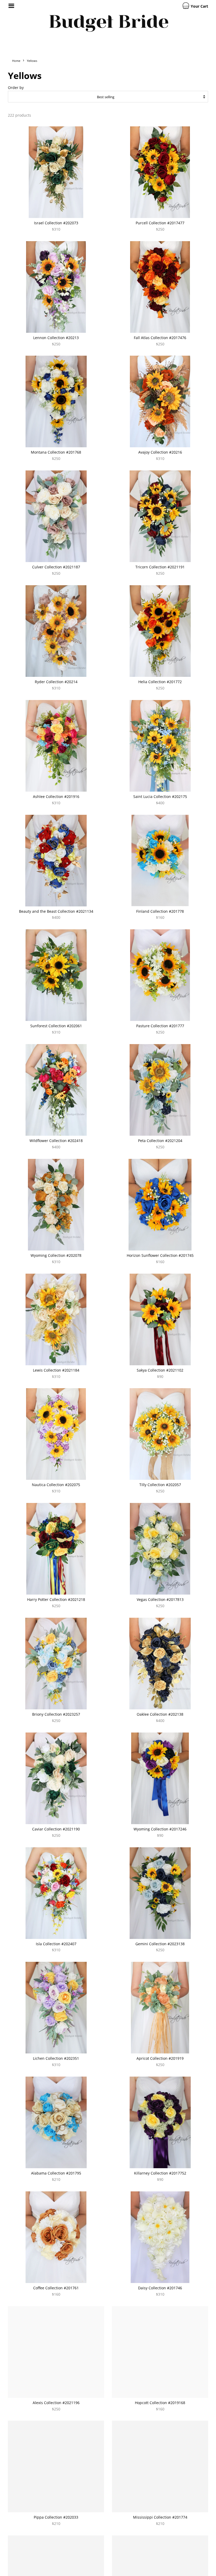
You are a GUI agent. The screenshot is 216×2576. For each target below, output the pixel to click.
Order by (16, 88)
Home (16, 61)
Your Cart (199, 6)
